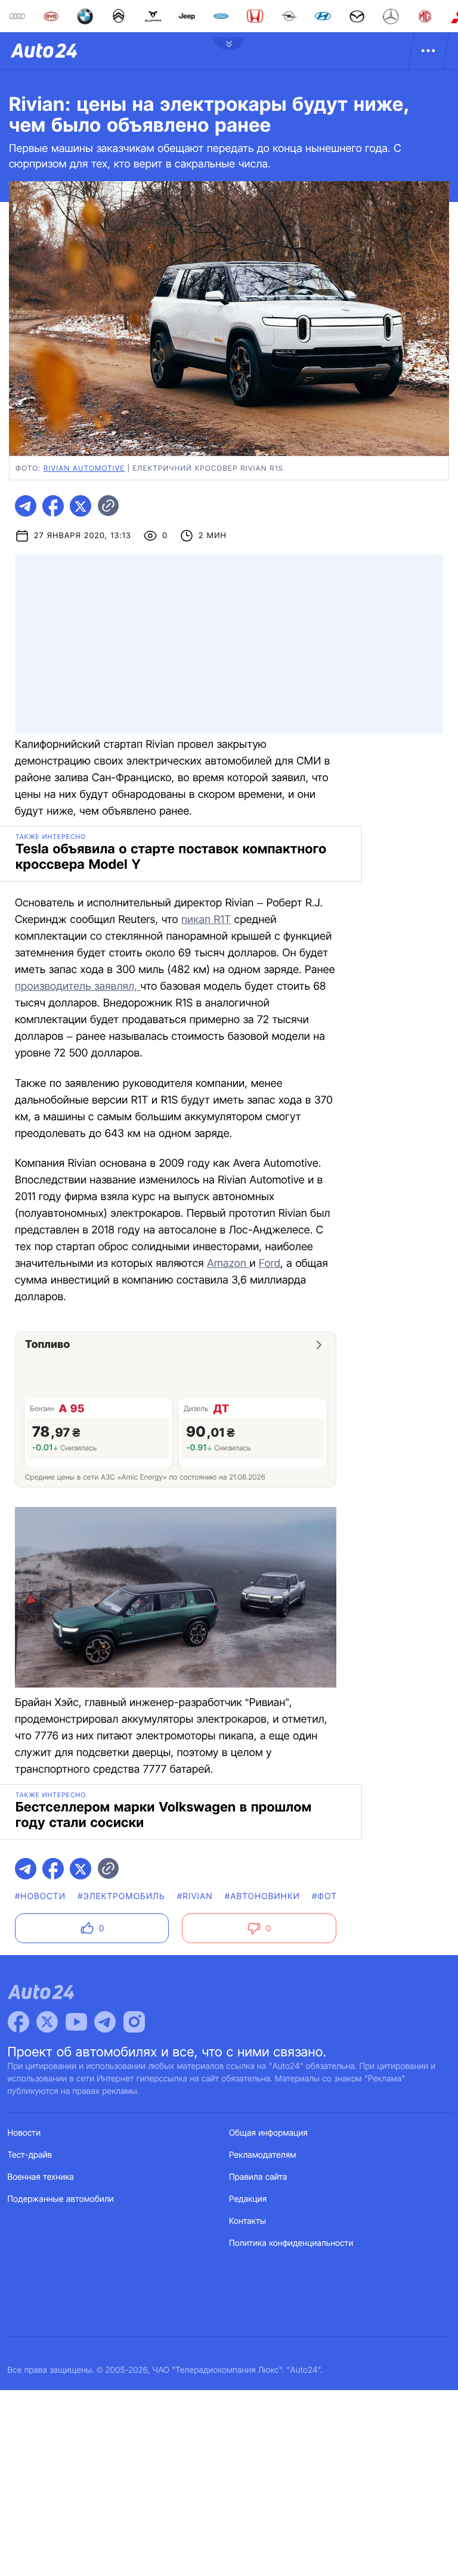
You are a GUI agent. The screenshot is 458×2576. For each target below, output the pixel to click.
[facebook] (53, 506)
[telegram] (26, 506)
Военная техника (41, 2177)
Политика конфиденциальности (291, 2243)
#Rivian (195, 1896)
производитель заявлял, (78, 986)
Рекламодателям (263, 2155)
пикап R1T (206, 920)
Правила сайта (258, 2177)
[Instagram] (134, 2022)
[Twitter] (47, 2022)
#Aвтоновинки (262, 1896)
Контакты (247, 2221)
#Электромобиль (121, 1896)
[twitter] (81, 506)
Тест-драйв (30, 2155)
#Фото (328, 1896)
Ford (270, 1264)
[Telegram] (105, 2022)
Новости (24, 2133)
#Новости (40, 1896)
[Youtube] (76, 2022)
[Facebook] (18, 2022)
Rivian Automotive (84, 468)
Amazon (228, 1264)
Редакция (248, 2199)
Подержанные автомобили (61, 2199)
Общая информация (268, 2133)
